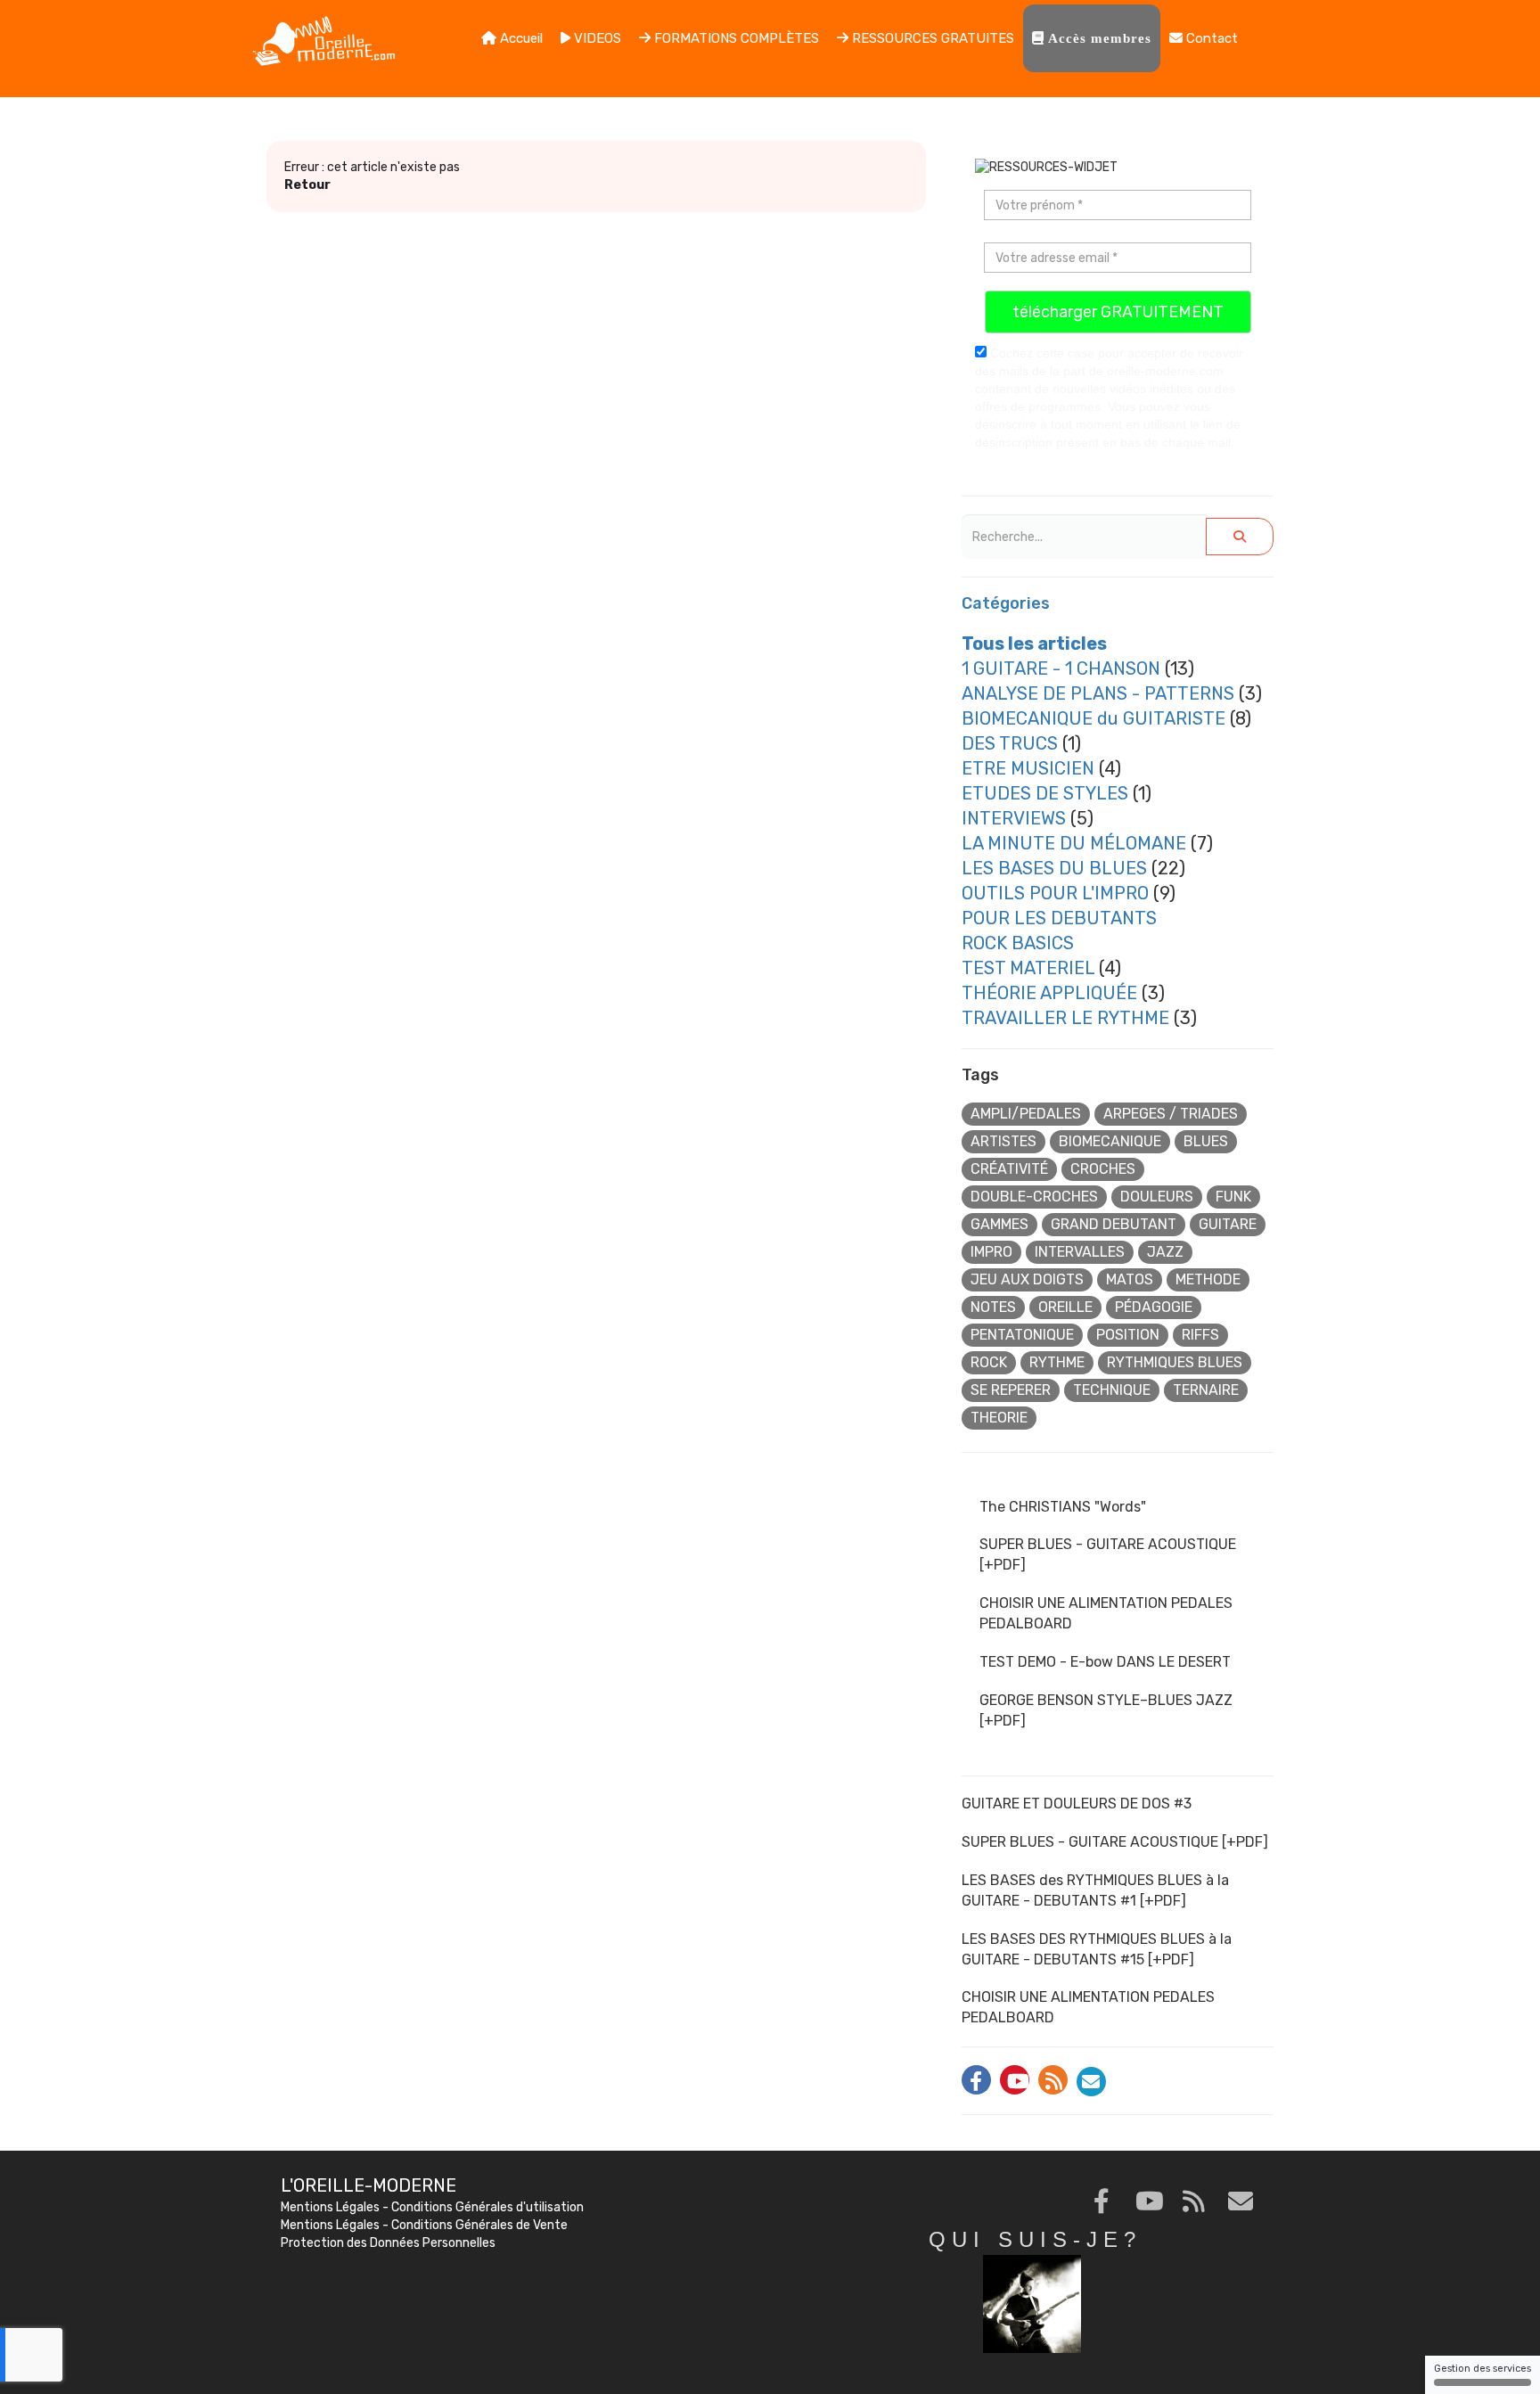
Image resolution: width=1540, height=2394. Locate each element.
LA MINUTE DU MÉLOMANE (1074, 843)
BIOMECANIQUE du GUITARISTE (1094, 718)
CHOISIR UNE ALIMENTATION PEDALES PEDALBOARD (1106, 1613)
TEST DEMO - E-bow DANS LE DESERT (1105, 1662)
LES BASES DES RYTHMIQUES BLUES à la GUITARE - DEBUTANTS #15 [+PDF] (1097, 1949)
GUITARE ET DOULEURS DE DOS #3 (1077, 1804)
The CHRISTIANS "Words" (1063, 1507)
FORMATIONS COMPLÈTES (735, 38)
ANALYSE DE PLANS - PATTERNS (1098, 693)
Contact (1210, 38)
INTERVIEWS (1014, 818)
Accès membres (1098, 38)
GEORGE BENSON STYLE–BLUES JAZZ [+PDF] (1106, 1710)
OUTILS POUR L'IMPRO (1055, 893)
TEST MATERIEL (1028, 968)
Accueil (520, 38)
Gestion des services (1483, 2369)
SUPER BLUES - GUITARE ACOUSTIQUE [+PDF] (1108, 1554)
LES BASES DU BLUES (1054, 868)
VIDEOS (596, 38)
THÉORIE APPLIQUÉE (1049, 993)
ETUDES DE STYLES (1045, 793)
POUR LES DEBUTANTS (1059, 918)
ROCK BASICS (1018, 943)
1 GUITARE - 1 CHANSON (1061, 668)
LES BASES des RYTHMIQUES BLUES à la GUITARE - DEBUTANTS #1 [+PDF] (1095, 1890)
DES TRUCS (1010, 743)
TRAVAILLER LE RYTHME (1065, 1018)
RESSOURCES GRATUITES (931, 38)
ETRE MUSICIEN (1028, 768)
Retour (307, 185)
